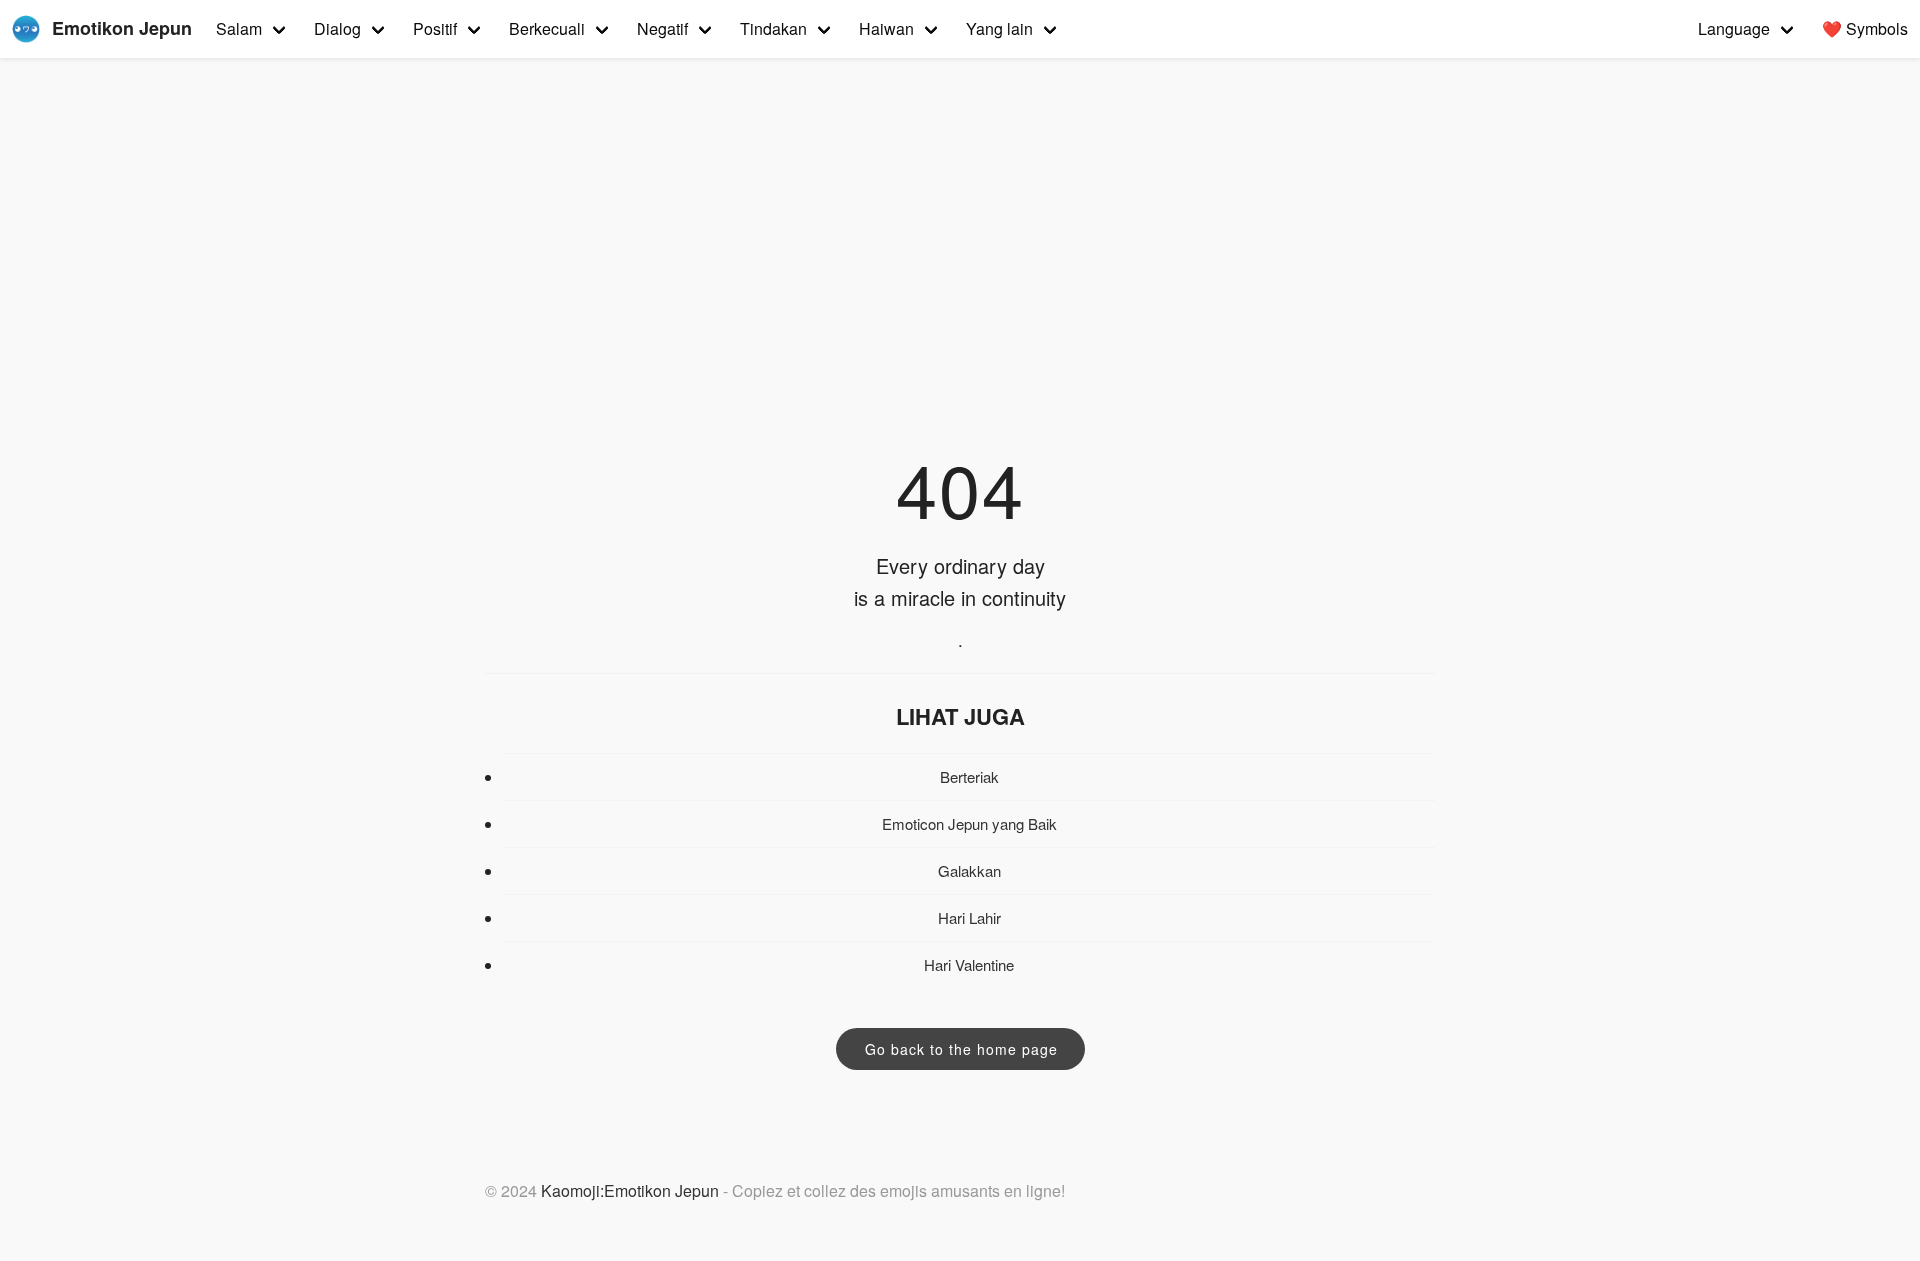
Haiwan (886, 28)
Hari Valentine (969, 964)
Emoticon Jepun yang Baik (969, 823)
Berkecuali (547, 28)
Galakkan (969, 870)
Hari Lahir (969, 917)
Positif (435, 28)
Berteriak (969, 776)
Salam (239, 28)
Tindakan (773, 28)
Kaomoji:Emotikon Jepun (630, 1190)
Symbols (1865, 28)
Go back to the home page (961, 1049)
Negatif (662, 28)
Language (1734, 28)
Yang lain (999, 28)
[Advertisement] (960, 284)
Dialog (337, 28)
